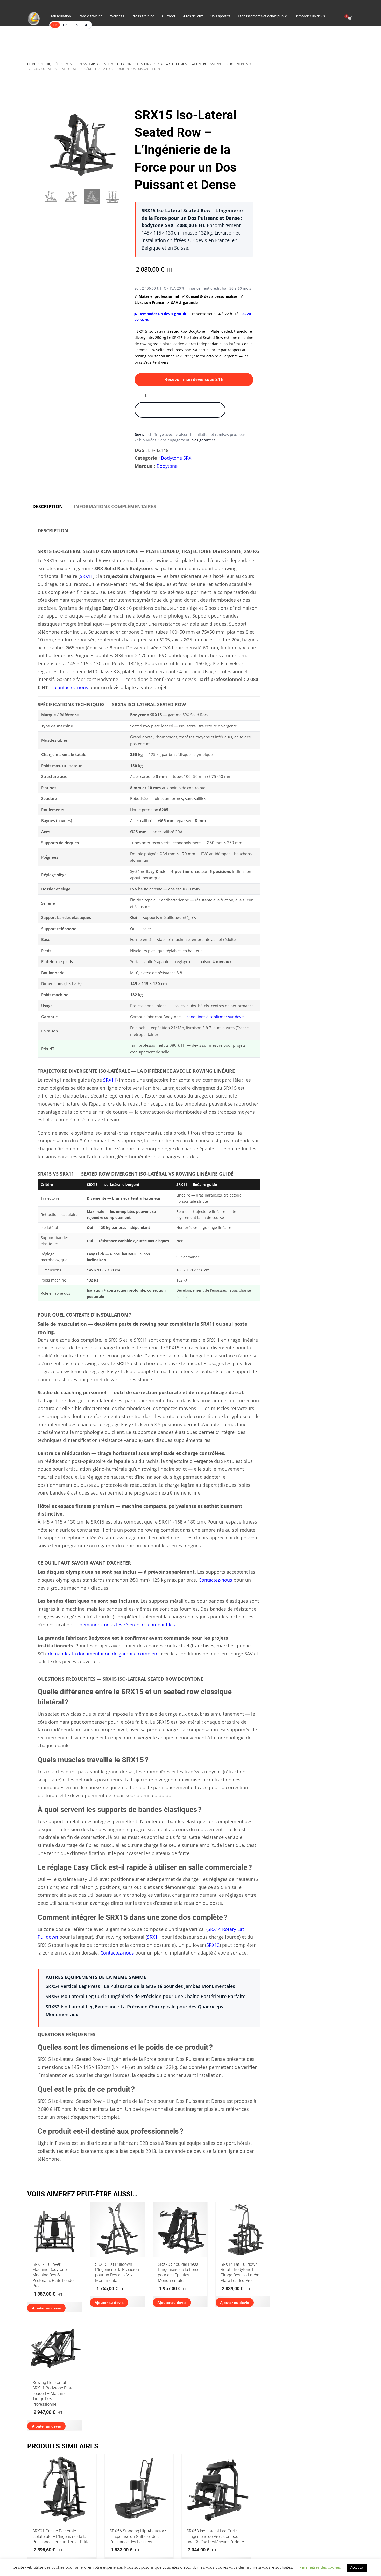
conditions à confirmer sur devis (215, 1017)
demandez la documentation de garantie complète (103, 1654)
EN (65, 25)
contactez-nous (72, 687)
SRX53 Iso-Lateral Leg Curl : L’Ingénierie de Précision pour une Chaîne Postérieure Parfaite (146, 1996)
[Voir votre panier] (350, 19)
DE (86, 25)
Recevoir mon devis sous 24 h (194, 380)
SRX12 (213, 1945)
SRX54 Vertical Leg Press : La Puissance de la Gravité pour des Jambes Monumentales (140, 1986)
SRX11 (86, 576)
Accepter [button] (357, 2567)
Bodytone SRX (176, 458)
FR (55, 25)
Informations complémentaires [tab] (115, 506)
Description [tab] (48, 506)
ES (76, 25)
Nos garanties (204, 440)
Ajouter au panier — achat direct (180, 410)
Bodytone (167, 466)
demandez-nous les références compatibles (127, 1625)
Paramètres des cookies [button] (320, 2567)
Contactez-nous (215, 1580)
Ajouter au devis (46, 2308)
